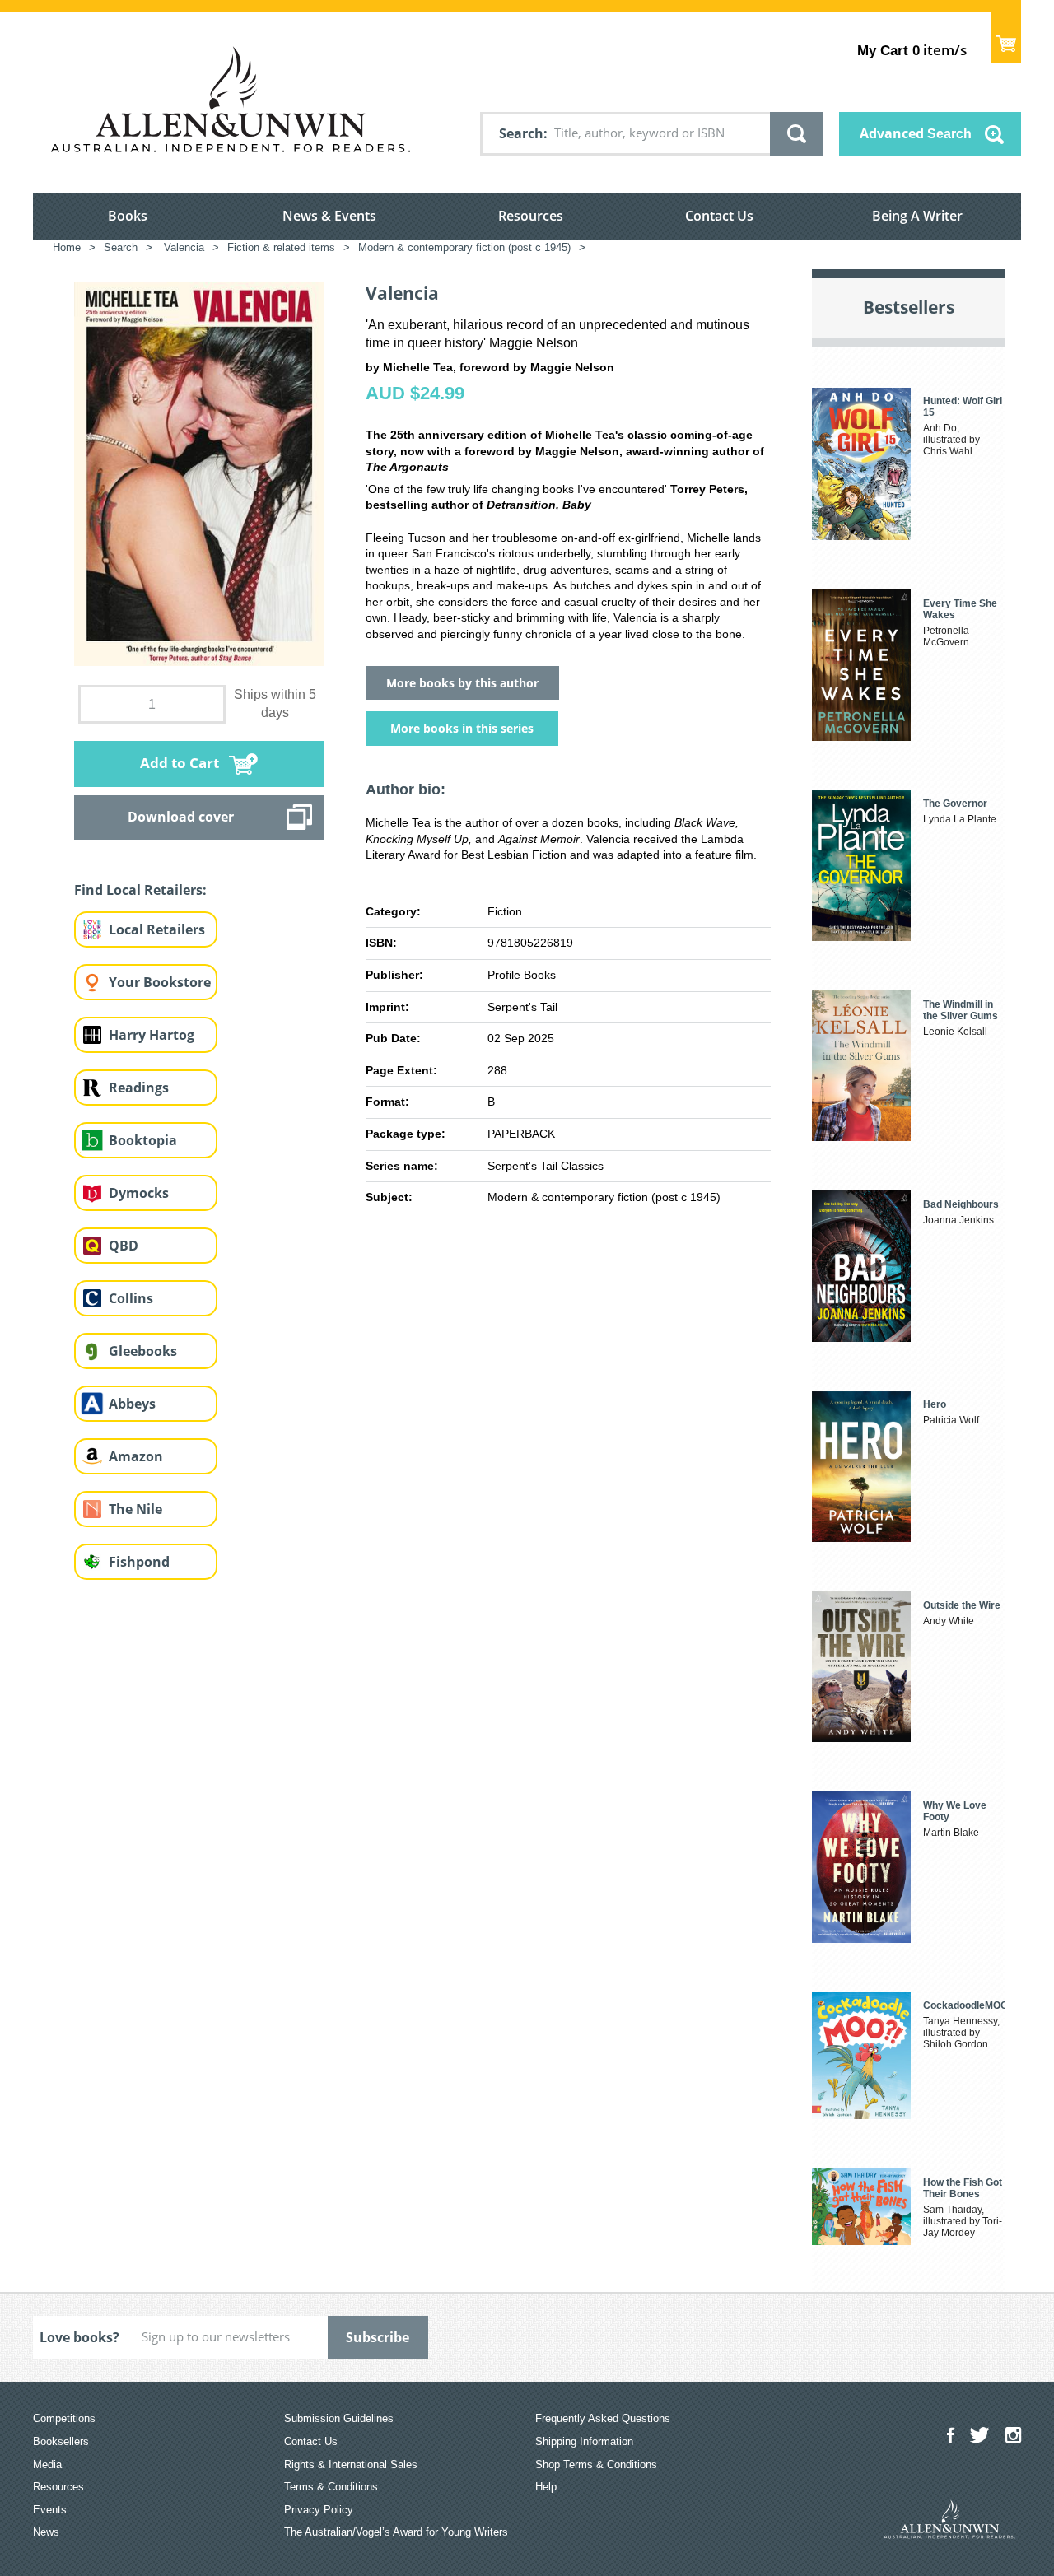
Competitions (64, 2418)
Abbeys (132, 1404)
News (46, 2532)
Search (521, 133)
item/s (912, 50)
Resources (531, 216)
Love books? (79, 2337)
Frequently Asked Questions (603, 2418)
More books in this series (462, 728)
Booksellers (61, 2441)
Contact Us (719, 216)
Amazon (136, 1456)
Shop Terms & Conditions (596, 2464)
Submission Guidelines (339, 2418)
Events (50, 2510)
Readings (139, 1088)
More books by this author (462, 683)
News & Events (329, 216)
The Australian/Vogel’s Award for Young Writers (396, 2532)
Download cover (181, 817)
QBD (124, 1246)
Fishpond (139, 1562)
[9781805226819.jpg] (199, 473)
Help (546, 2487)
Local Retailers (157, 929)
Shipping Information (584, 2441)
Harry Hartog (152, 1035)
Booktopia (143, 1140)
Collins (131, 1298)
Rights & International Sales (351, 2464)
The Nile (135, 1509)
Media (47, 2464)
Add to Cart (180, 763)
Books (128, 216)
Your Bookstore (160, 982)
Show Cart (1006, 37)
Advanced (916, 133)
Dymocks (139, 1193)
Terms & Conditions (331, 2487)
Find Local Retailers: (140, 890)
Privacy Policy (319, 2510)
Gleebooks (143, 1351)
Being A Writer (917, 216)
